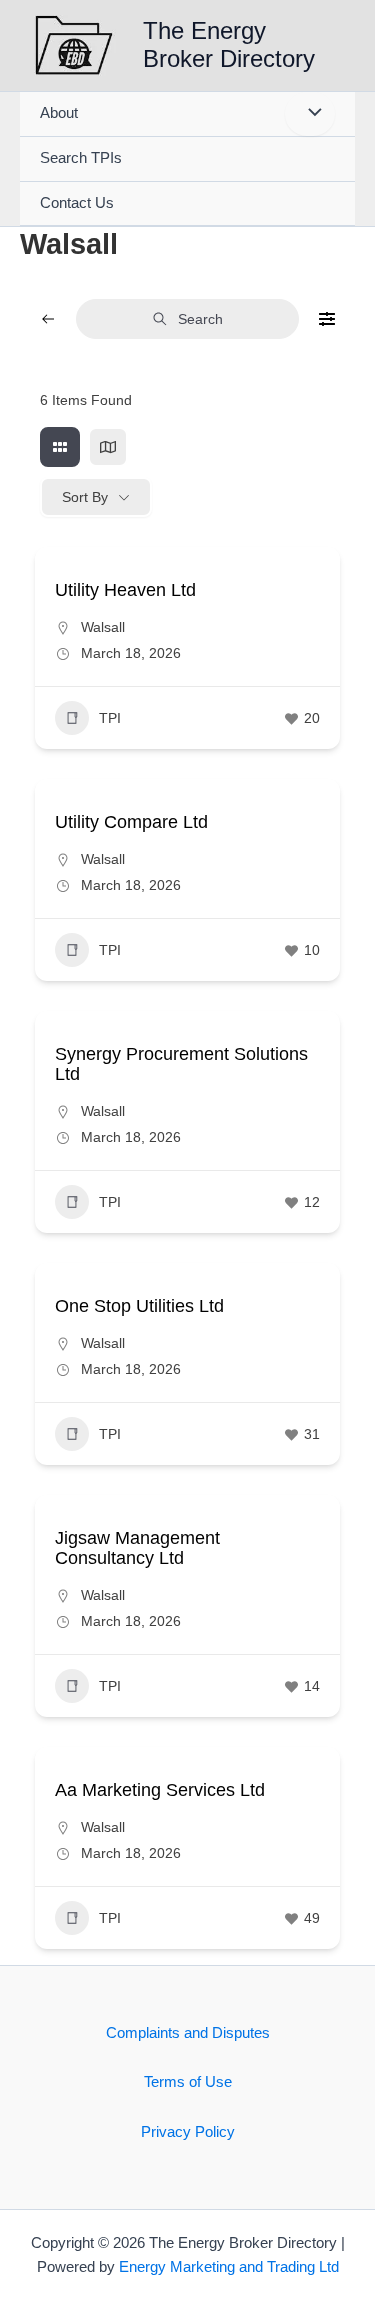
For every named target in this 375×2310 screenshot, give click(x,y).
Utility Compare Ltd (131, 822)
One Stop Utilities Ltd (139, 1306)
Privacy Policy (188, 2132)
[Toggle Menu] (310, 114)
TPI (110, 718)
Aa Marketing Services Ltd (160, 1790)
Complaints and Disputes (188, 2033)
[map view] (108, 447)
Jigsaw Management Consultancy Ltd (137, 1548)
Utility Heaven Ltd (125, 590)
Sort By (85, 497)
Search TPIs (81, 158)
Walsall (103, 627)
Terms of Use (188, 2082)
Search (200, 319)
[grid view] (60, 447)
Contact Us (77, 203)
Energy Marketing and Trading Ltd (229, 2267)
